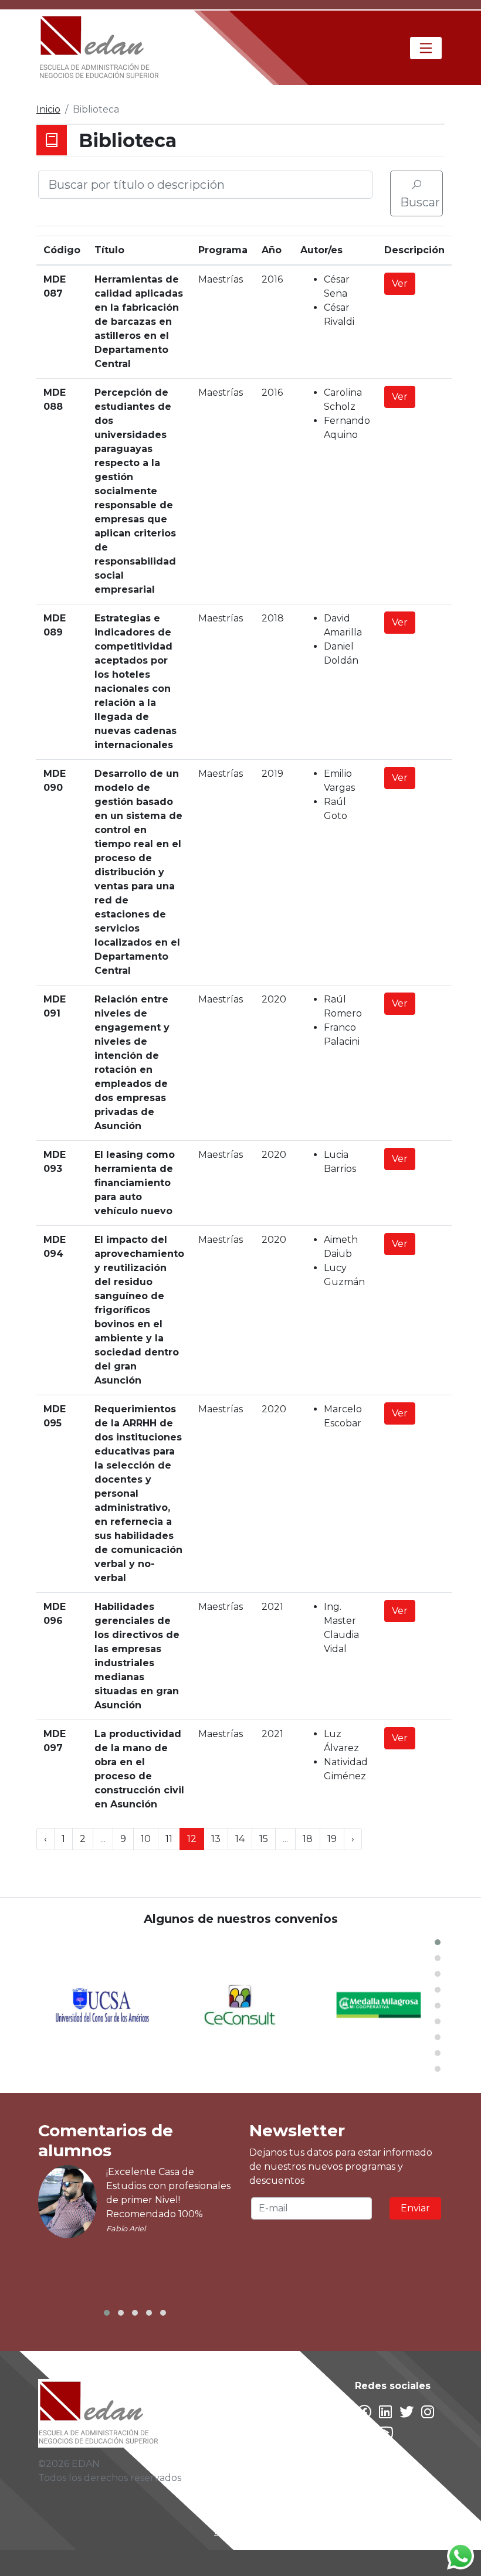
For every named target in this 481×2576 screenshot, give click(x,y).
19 (332, 1839)
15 (264, 1839)
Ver (400, 283)
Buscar (420, 202)
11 (169, 1839)
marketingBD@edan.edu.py (280, 2531)
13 (216, 1839)
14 (240, 1839)
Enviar (415, 2208)
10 (146, 1839)
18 (308, 1839)
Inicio (48, 109)
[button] (438, 1942)
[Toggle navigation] (426, 48)
